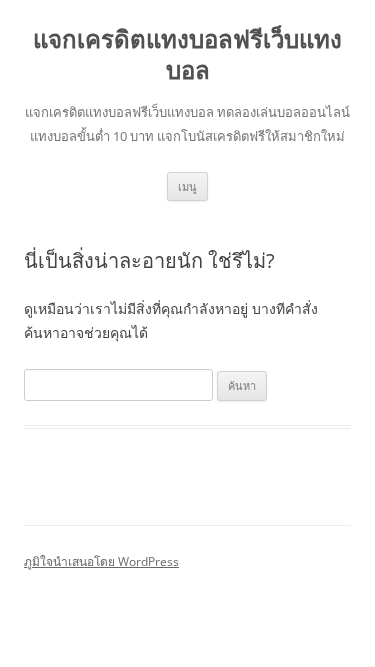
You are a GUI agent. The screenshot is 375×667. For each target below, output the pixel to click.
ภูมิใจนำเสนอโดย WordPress (101, 561)
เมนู (187, 186)
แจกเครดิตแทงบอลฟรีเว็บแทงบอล (187, 55)
